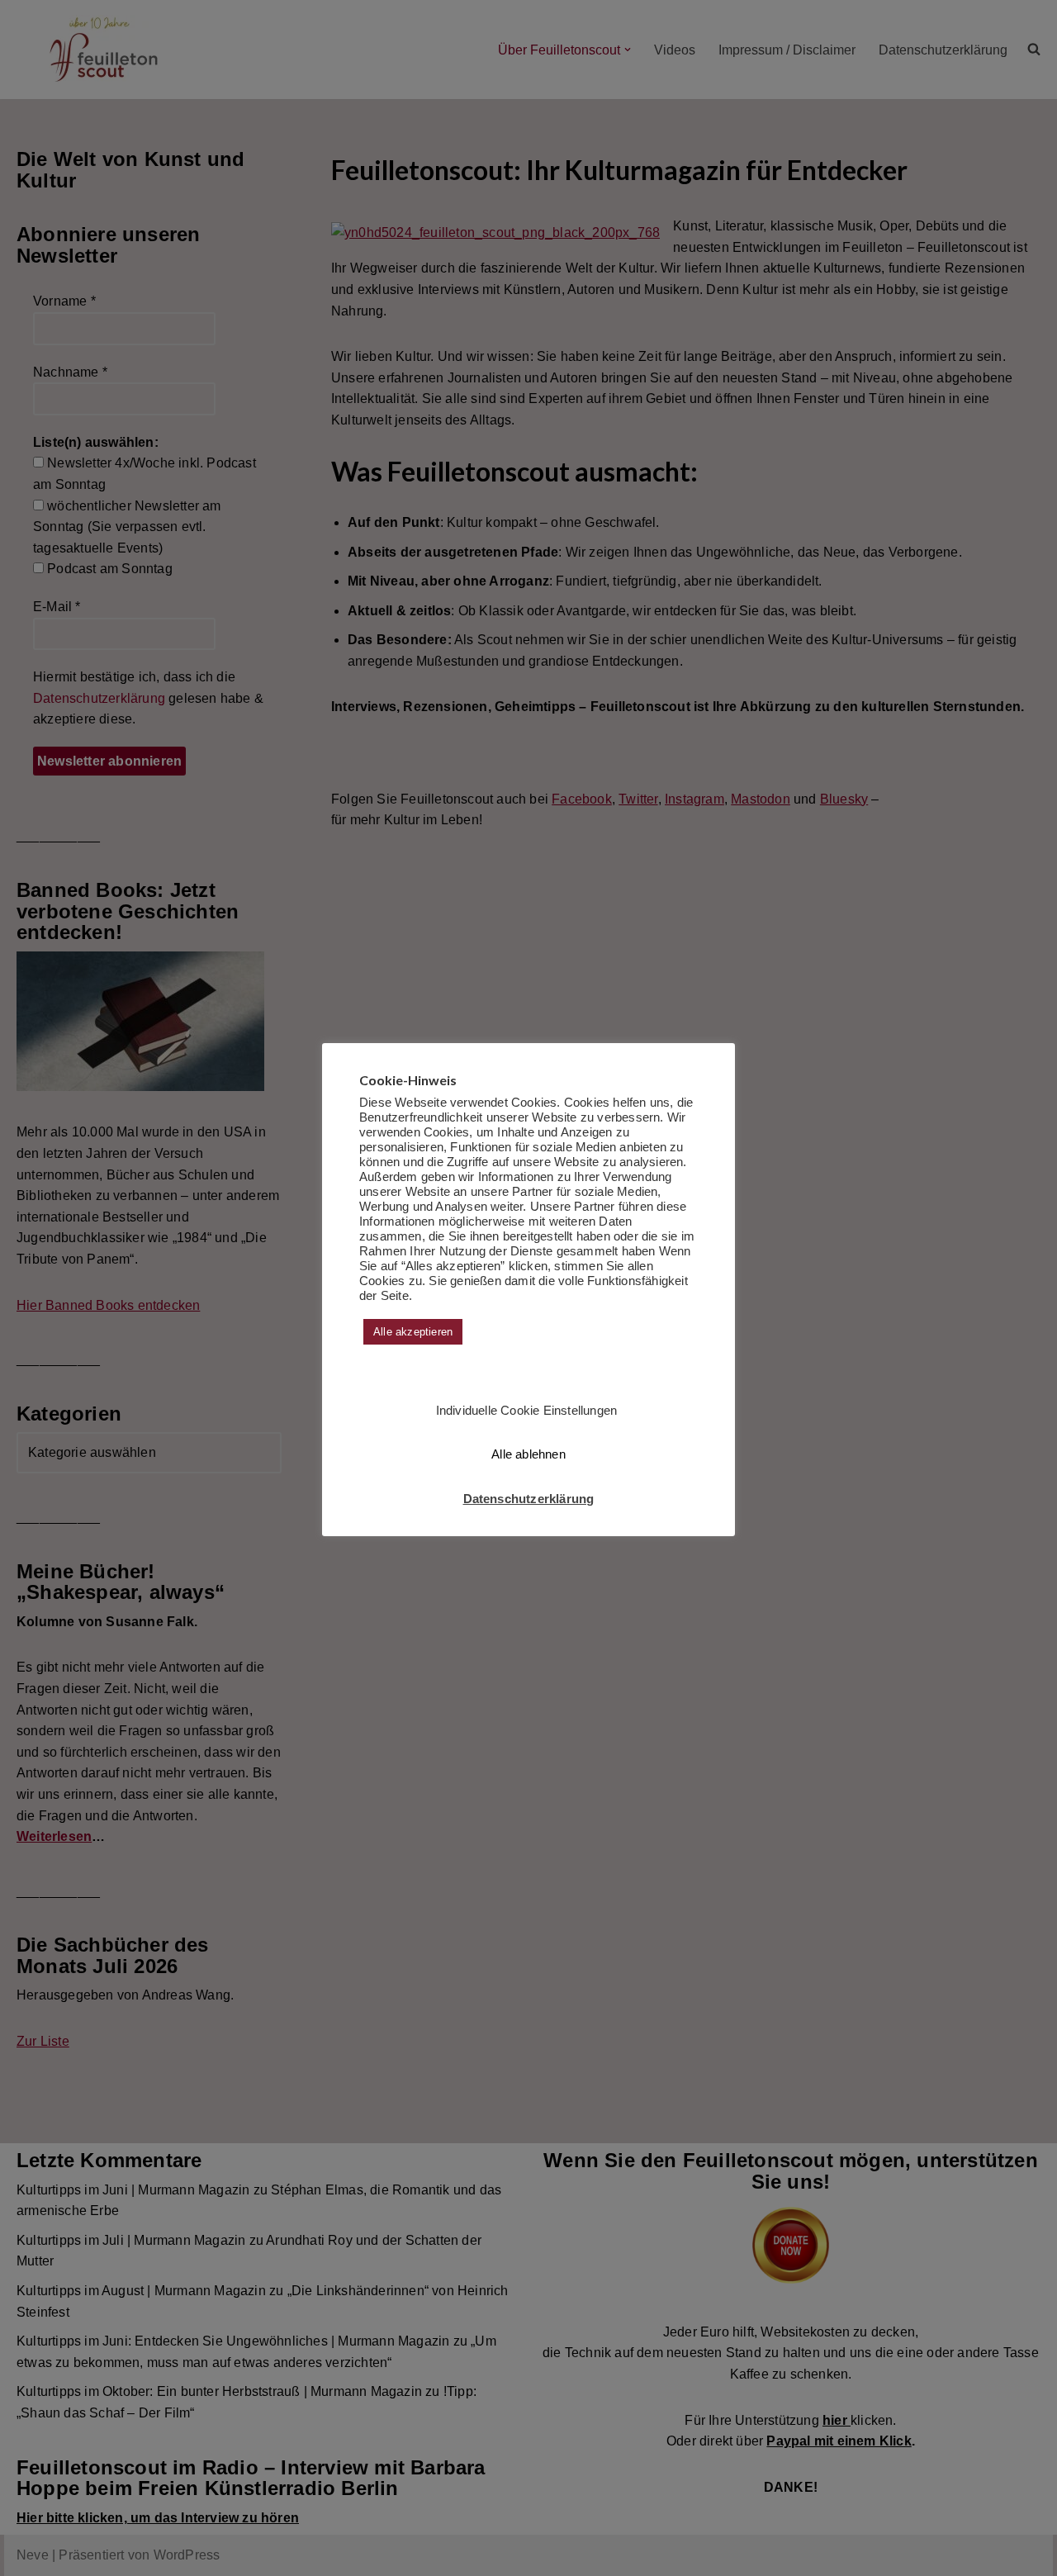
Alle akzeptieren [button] (413, 1332)
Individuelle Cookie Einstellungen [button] (527, 1410)
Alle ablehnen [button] (528, 1454)
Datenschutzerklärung (529, 1499)
